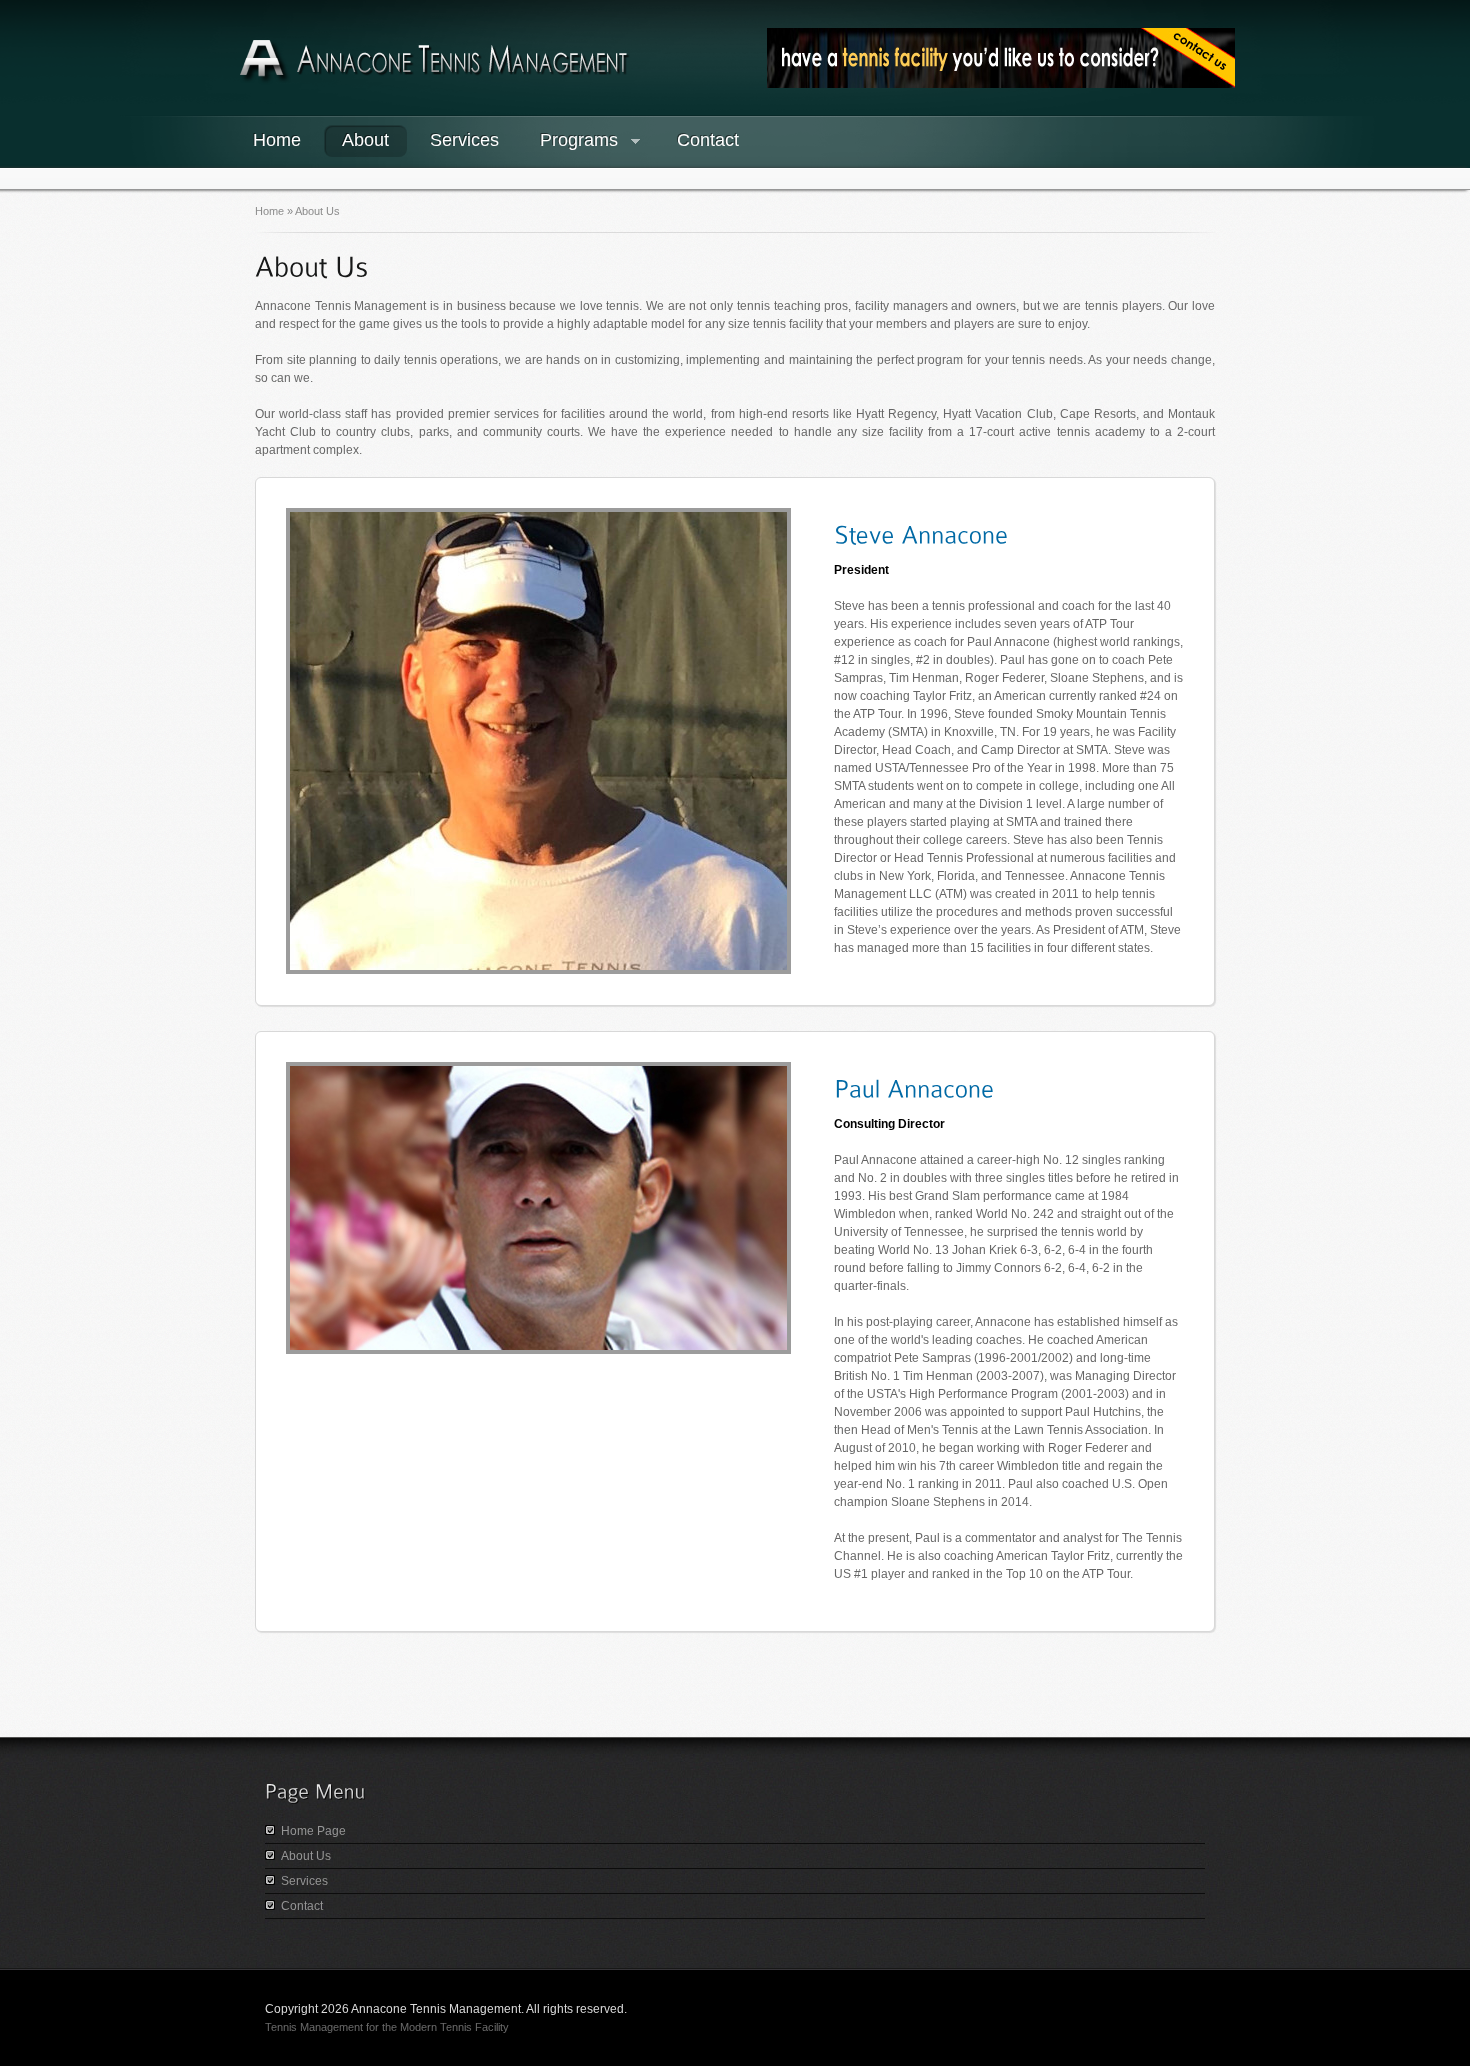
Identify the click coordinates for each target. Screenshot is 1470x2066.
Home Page (313, 1831)
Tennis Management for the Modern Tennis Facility (387, 2027)
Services (464, 140)
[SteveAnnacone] (921, 533)
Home (277, 140)
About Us (306, 1856)
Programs (570, 142)
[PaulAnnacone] (914, 1087)
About (365, 140)
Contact (708, 140)
